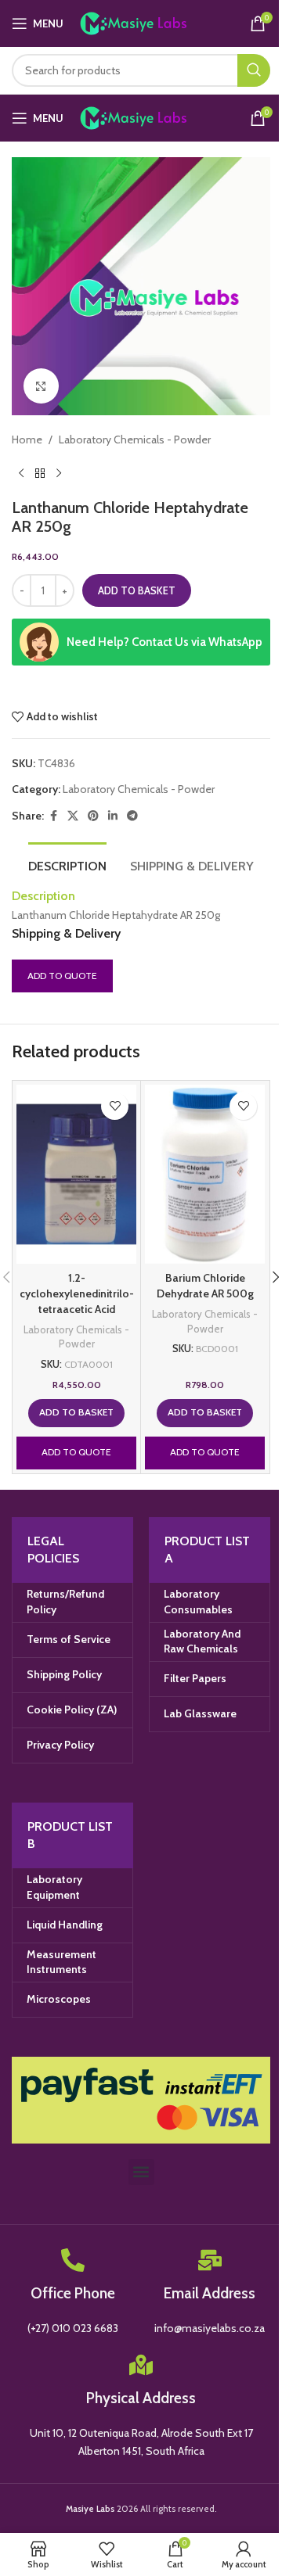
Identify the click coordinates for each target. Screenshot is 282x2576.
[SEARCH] (254, 70)
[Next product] (59, 473)
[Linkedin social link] (113, 816)
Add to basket (137, 590)
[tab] (67, 864)
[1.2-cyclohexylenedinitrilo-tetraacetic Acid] (76, 1175)
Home (27, 439)
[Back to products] (40, 473)
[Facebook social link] (53, 816)
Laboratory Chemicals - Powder (135, 439)
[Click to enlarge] (41, 386)
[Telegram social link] (132, 816)
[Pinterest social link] (93, 816)
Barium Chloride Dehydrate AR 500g (205, 1286)
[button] (76, 1413)
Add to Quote (62, 976)
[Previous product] (21, 473)
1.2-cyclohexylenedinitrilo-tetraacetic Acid (77, 1293)
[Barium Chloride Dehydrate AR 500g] (205, 1175)
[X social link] (73, 816)
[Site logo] (149, 22)
